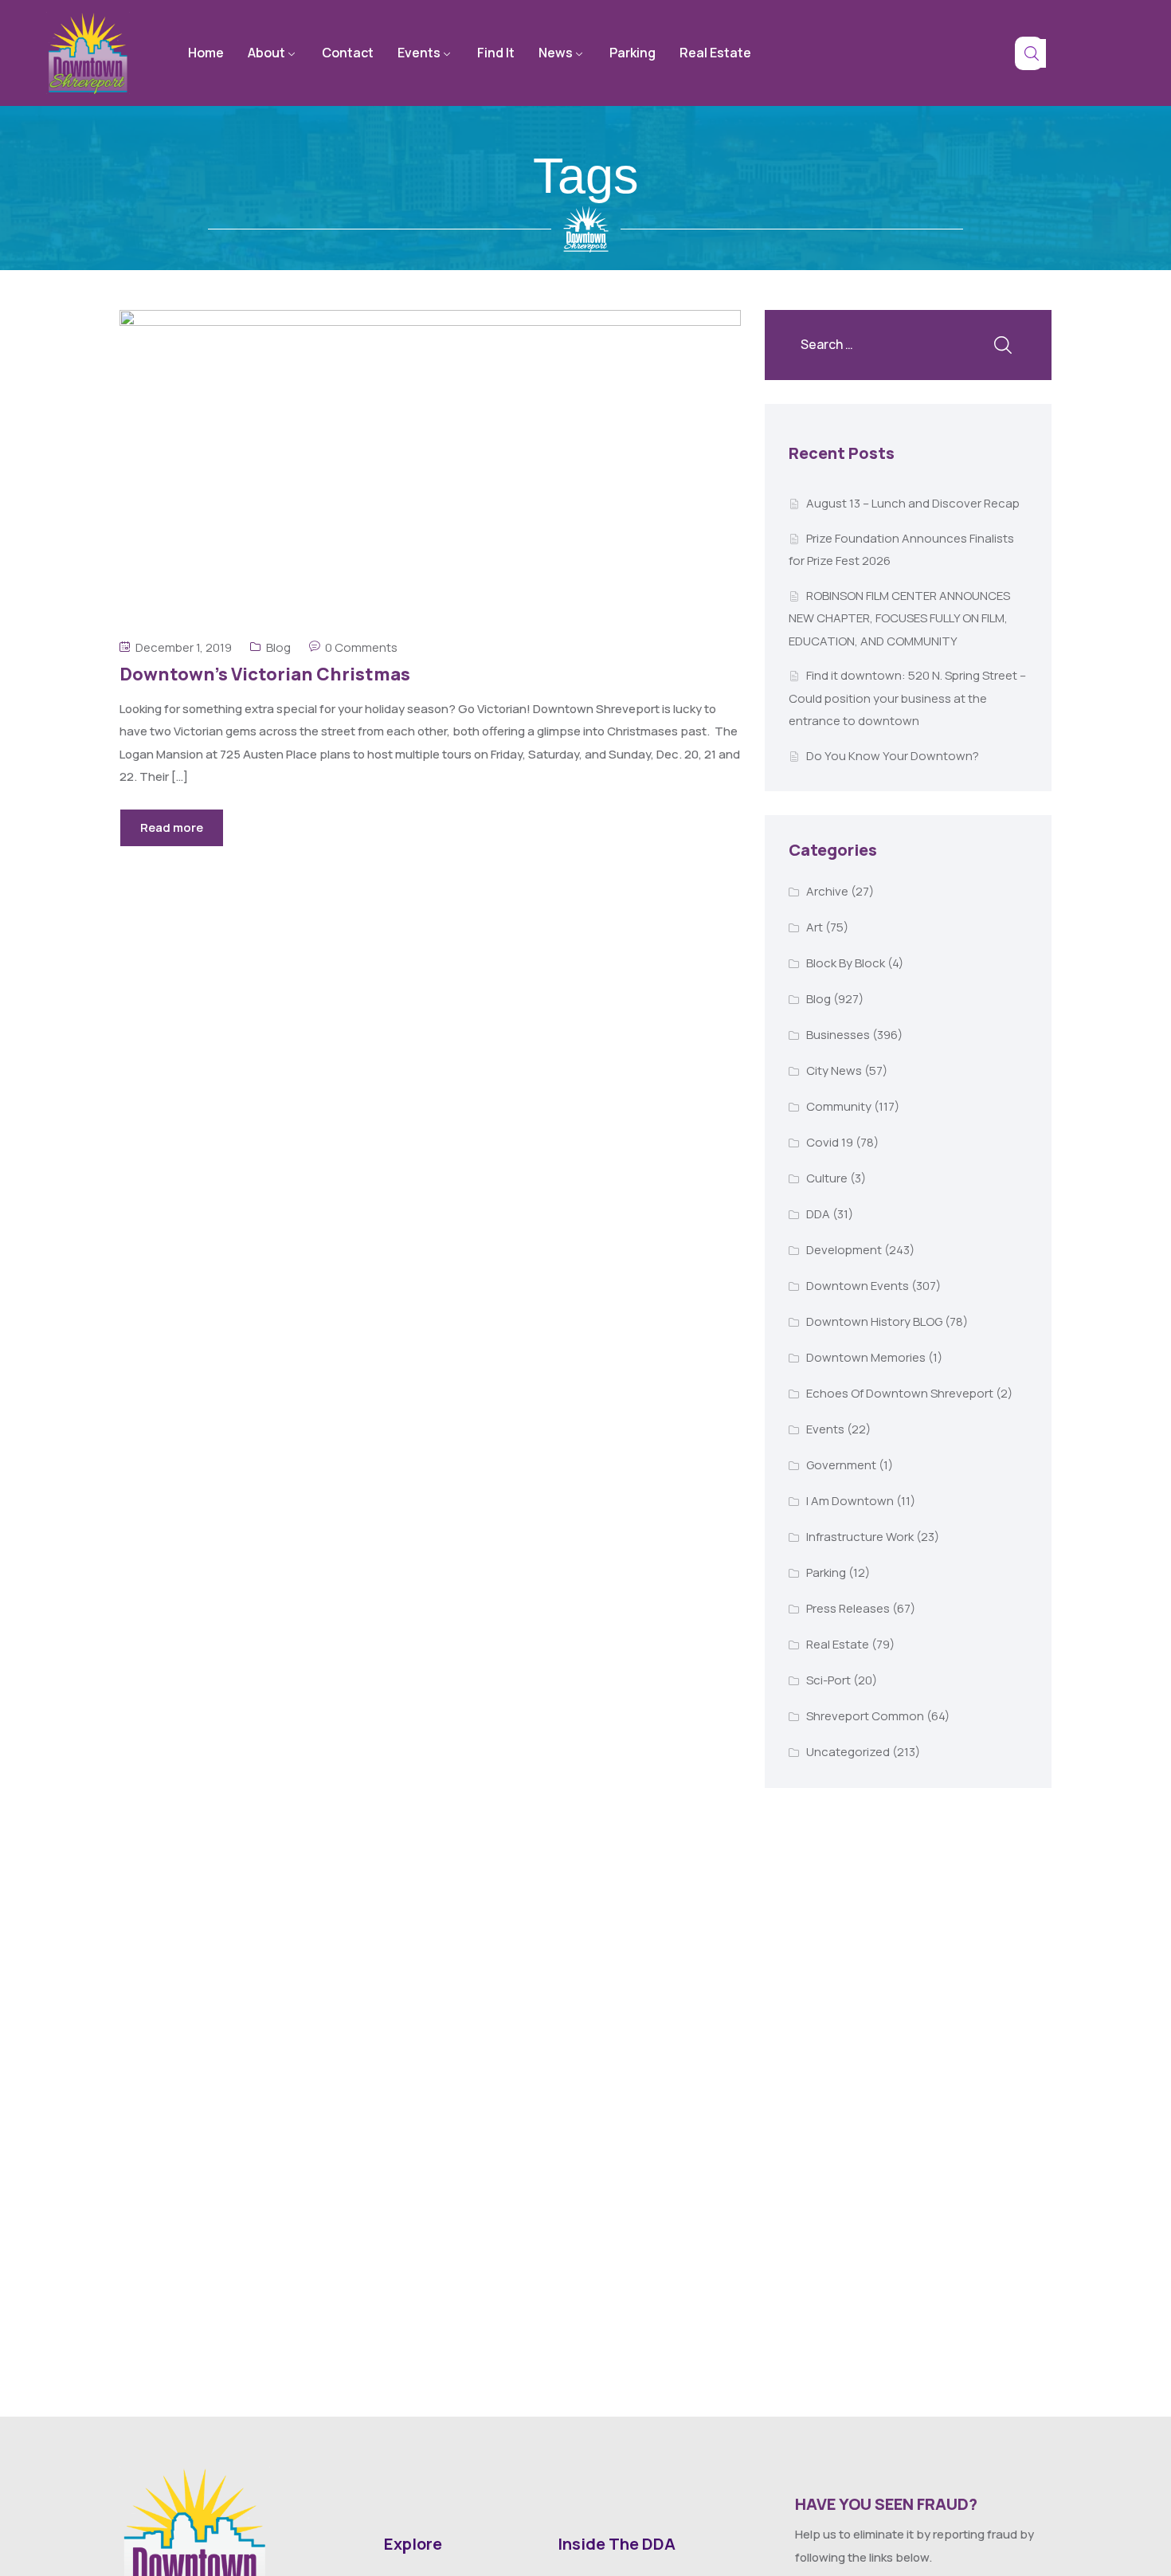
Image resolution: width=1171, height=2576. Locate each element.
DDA (818, 1214)
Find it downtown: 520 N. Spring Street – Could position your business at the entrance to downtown (907, 698)
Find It (496, 53)
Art (815, 927)
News (556, 53)
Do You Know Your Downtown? (893, 756)
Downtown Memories (866, 1357)
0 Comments (361, 647)
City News (834, 1070)
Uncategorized (848, 1752)
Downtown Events (858, 1286)
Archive (827, 891)
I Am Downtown (850, 1501)
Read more (172, 827)
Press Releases (848, 1608)
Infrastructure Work (860, 1537)
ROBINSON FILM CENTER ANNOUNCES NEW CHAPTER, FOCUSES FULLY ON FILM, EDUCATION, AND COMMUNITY (899, 618)
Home (206, 53)
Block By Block (846, 963)
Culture (827, 1178)
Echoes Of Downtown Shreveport (900, 1393)
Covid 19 (830, 1142)
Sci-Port (828, 1680)
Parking (632, 53)
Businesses (838, 1035)
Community (839, 1106)
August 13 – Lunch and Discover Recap (913, 503)
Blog (278, 647)
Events (419, 53)
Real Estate (715, 53)
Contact (348, 53)
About (266, 53)
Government (841, 1465)
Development (844, 1250)
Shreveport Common (865, 1716)
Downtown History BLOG (874, 1321)
